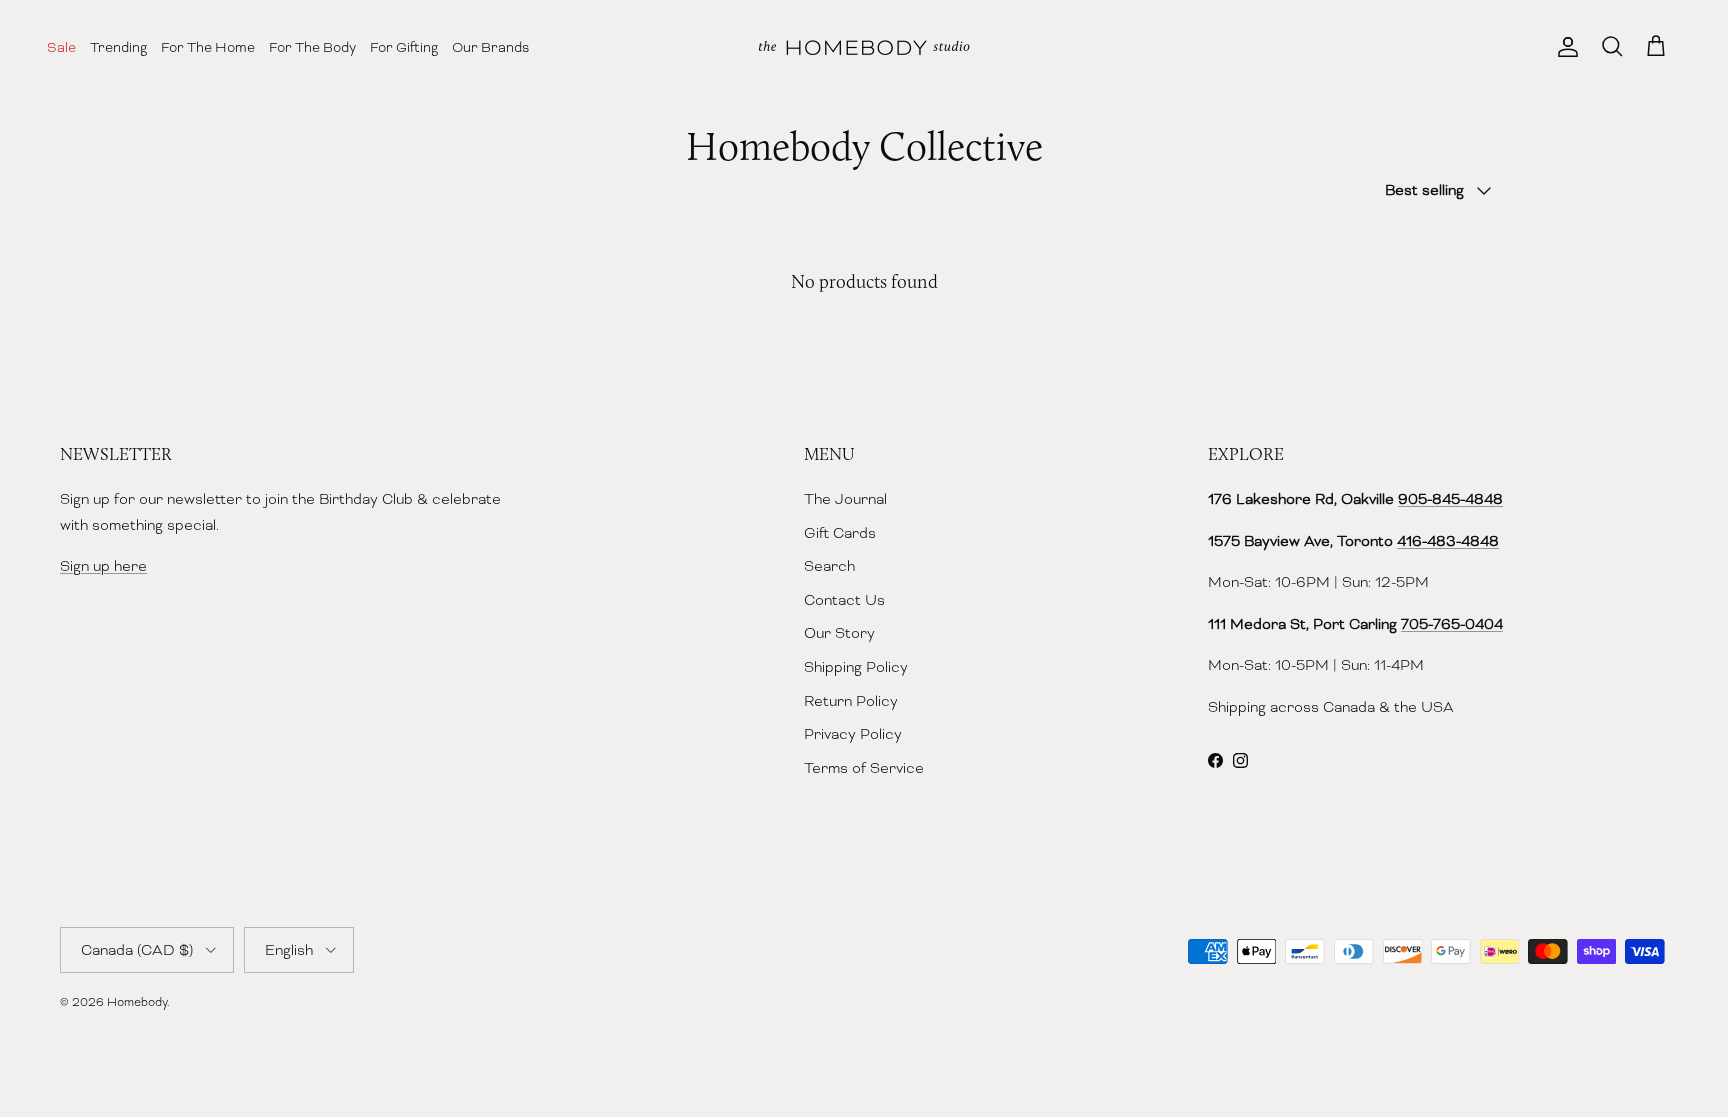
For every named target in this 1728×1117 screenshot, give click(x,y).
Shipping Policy (856, 667)
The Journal (845, 499)
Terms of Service (864, 768)
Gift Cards (840, 533)
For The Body (312, 47)
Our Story (839, 633)
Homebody (137, 1002)
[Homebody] (864, 47)
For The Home (208, 47)
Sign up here (103, 566)
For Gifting (404, 47)
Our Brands (490, 47)
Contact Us (844, 600)
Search (829, 566)
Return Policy (851, 701)
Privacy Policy (853, 734)
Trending (118, 47)
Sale (61, 47)
